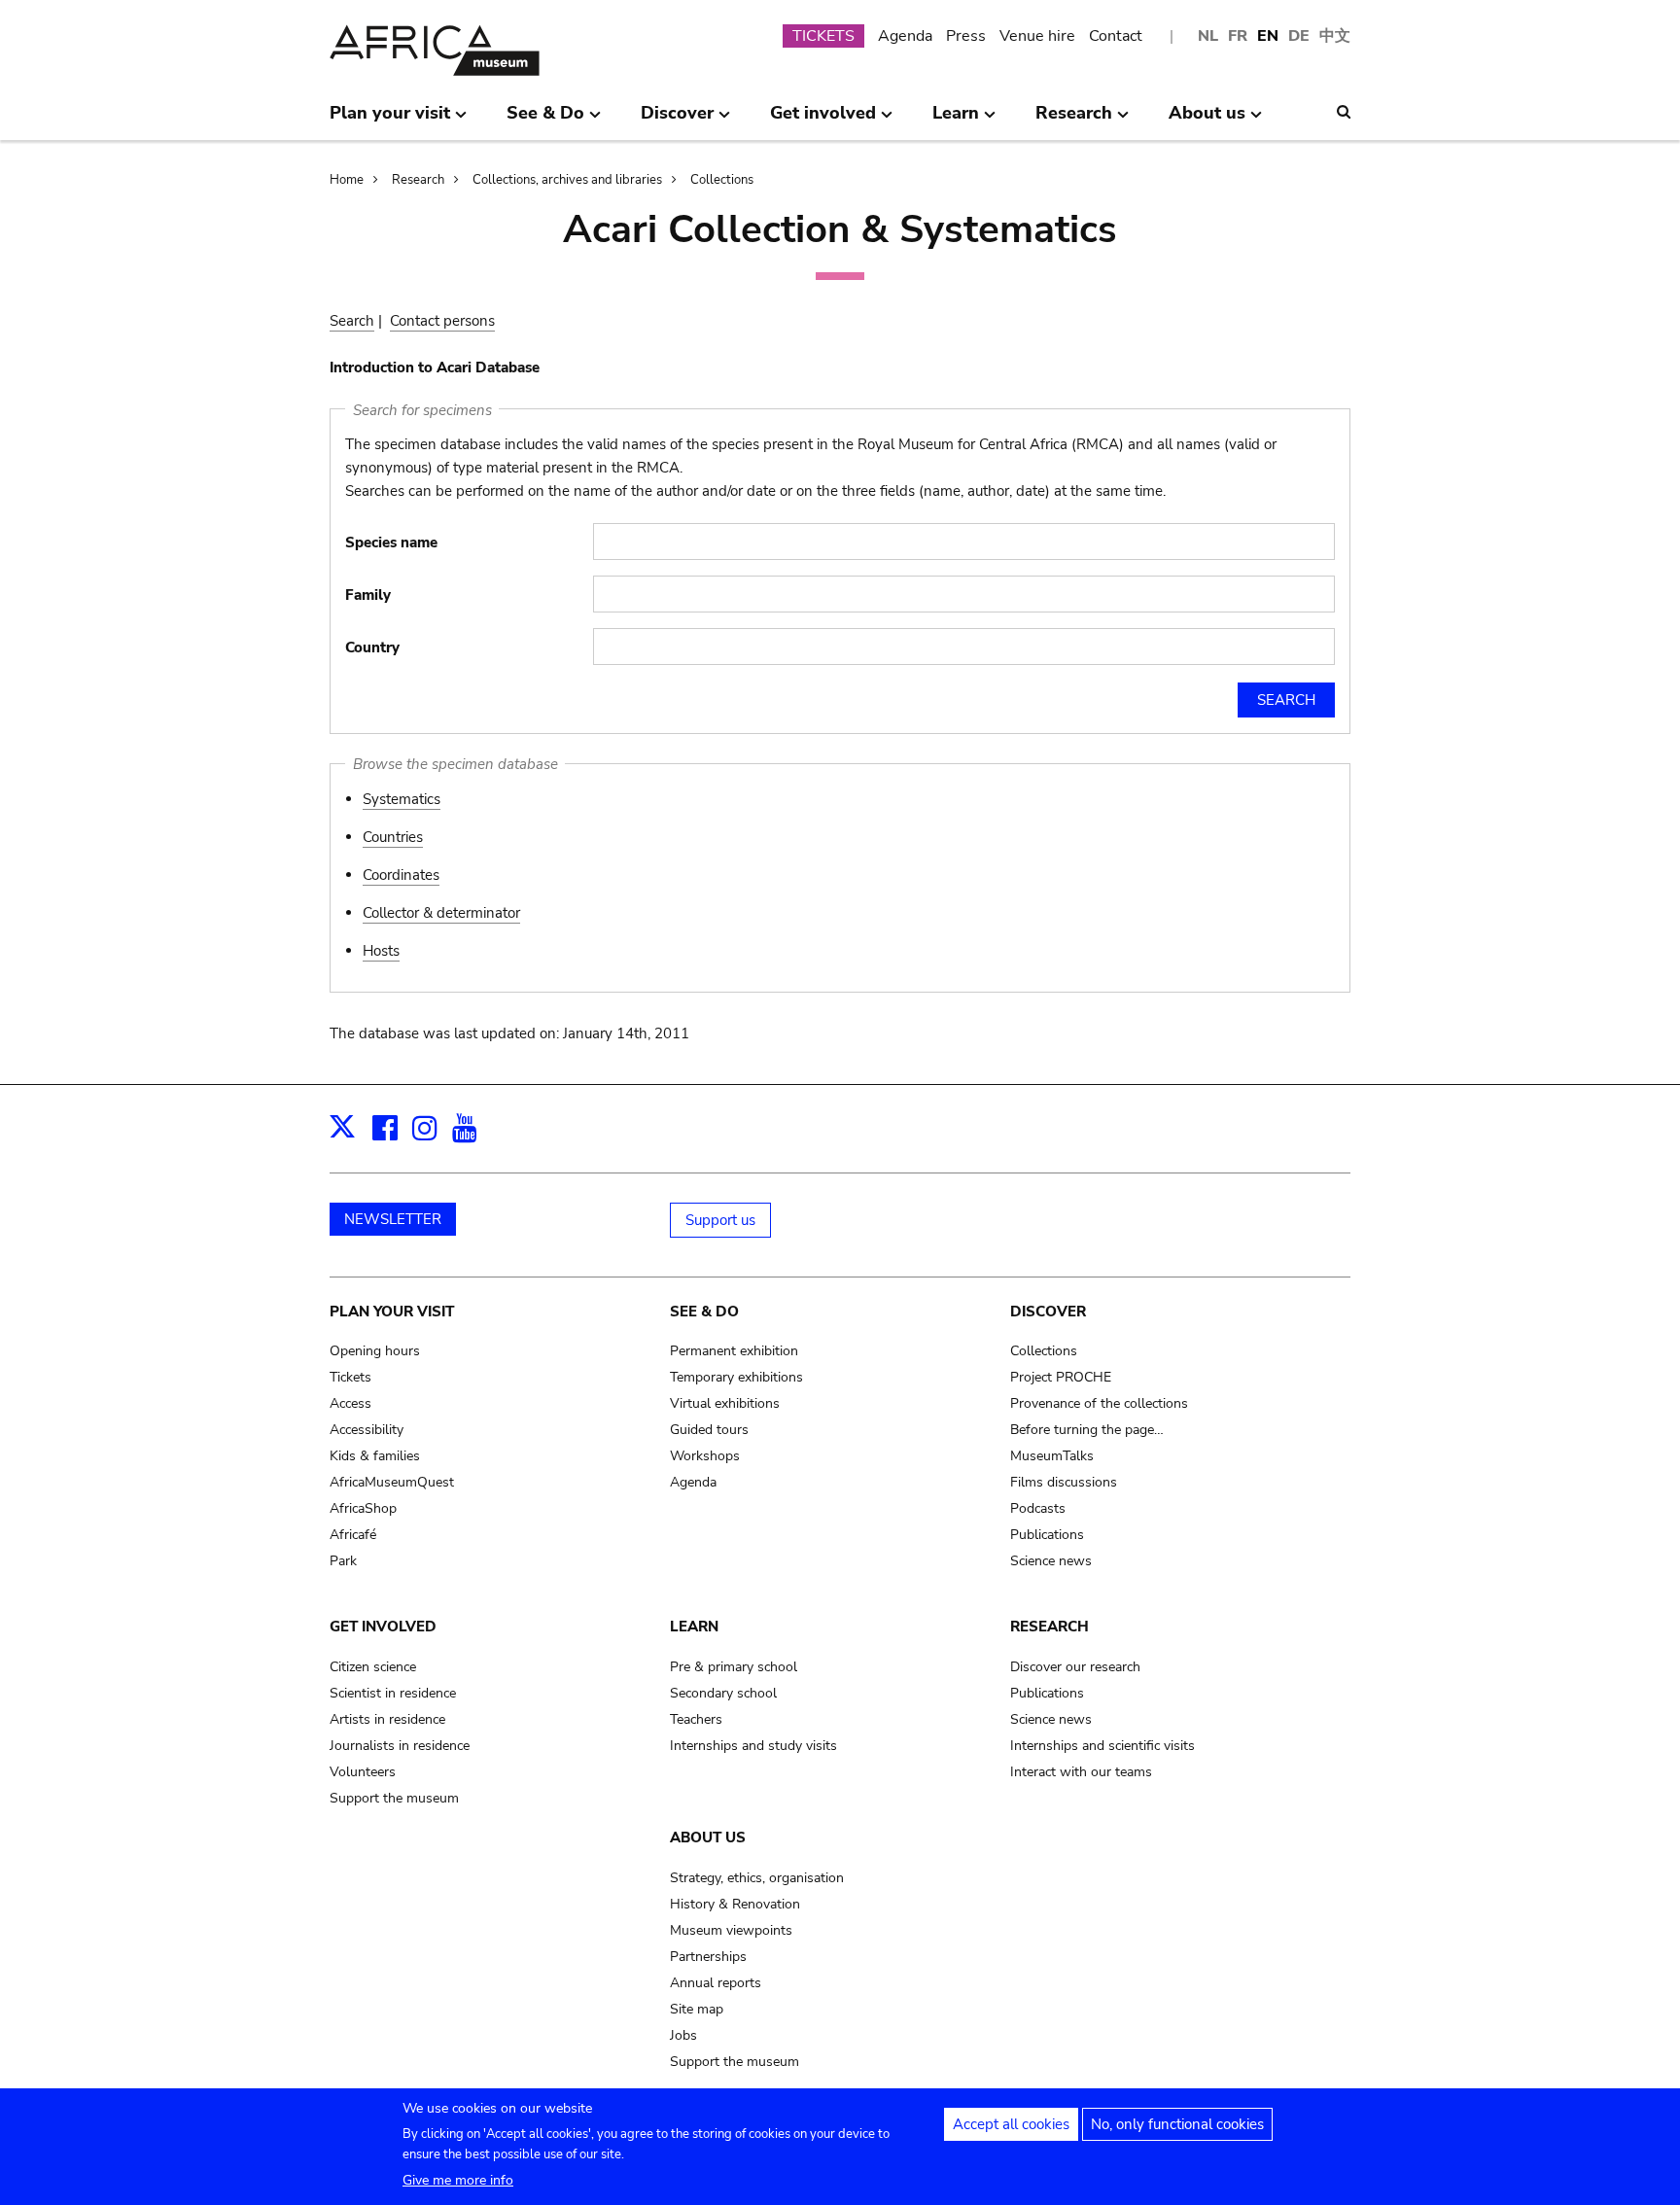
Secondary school (723, 1693)
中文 (1335, 36)
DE (1299, 36)
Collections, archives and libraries (567, 180)
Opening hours (375, 1351)
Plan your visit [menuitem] (390, 121)
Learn (694, 1627)
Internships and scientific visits (1102, 1746)
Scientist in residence (393, 1693)
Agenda (905, 36)
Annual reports (716, 1983)
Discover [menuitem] (677, 121)
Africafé (353, 1535)
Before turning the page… (1087, 1430)
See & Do (704, 1312)
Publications (1047, 1535)
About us (708, 1837)
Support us (720, 1220)
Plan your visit (392, 1312)
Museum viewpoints (731, 1930)
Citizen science (373, 1667)
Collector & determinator (441, 913)
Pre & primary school (734, 1667)
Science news (1051, 1561)
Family (368, 595)
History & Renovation (735, 1904)
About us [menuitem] (1207, 121)
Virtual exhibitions (725, 1403)
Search (352, 321)
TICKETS (823, 36)
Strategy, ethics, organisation (757, 1878)
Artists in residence (387, 1719)
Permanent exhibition (734, 1351)
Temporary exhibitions (736, 1377)
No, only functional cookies (1177, 2124)
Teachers (696, 1719)
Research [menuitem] (1074, 121)
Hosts (381, 951)
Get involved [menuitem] (823, 121)
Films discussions (1064, 1482)
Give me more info (458, 2180)
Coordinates (401, 875)
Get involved (383, 1627)
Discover (1048, 1312)
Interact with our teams (1081, 1772)
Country (372, 647)
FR (1238, 36)
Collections (722, 180)
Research (418, 180)
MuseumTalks (1052, 1456)
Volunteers (363, 1772)
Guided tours (709, 1430)
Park (343, 1561)
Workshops (705, 1456)
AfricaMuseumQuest (392, 1482)
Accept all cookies (1011, 2124)
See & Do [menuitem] (545, 121)
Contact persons (442, 321)
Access (350, 1403)
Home (347, 180)
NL (1208, 36)
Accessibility (367, 1430)
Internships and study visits (753, 1746)
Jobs (683, 2035)
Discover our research (1075, 1667)
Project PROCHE (1061, 1377)
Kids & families (375, 1456)
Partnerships (708, 1957)
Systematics (402, 799)
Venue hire (1037, 36)
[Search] (1344, 112)
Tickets (350, 1377)
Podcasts (1038, 1508)
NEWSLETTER (393, 1219)
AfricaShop (363, 1508)
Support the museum (394, 1798)
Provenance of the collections (1099, 1403)
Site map (697, 2009)
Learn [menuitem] (956, 121)
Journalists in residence (400, 1746)
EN (1268, 36)
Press (966, 36)
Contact (1116, 36)
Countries (393, 837)
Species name (391, 542)
